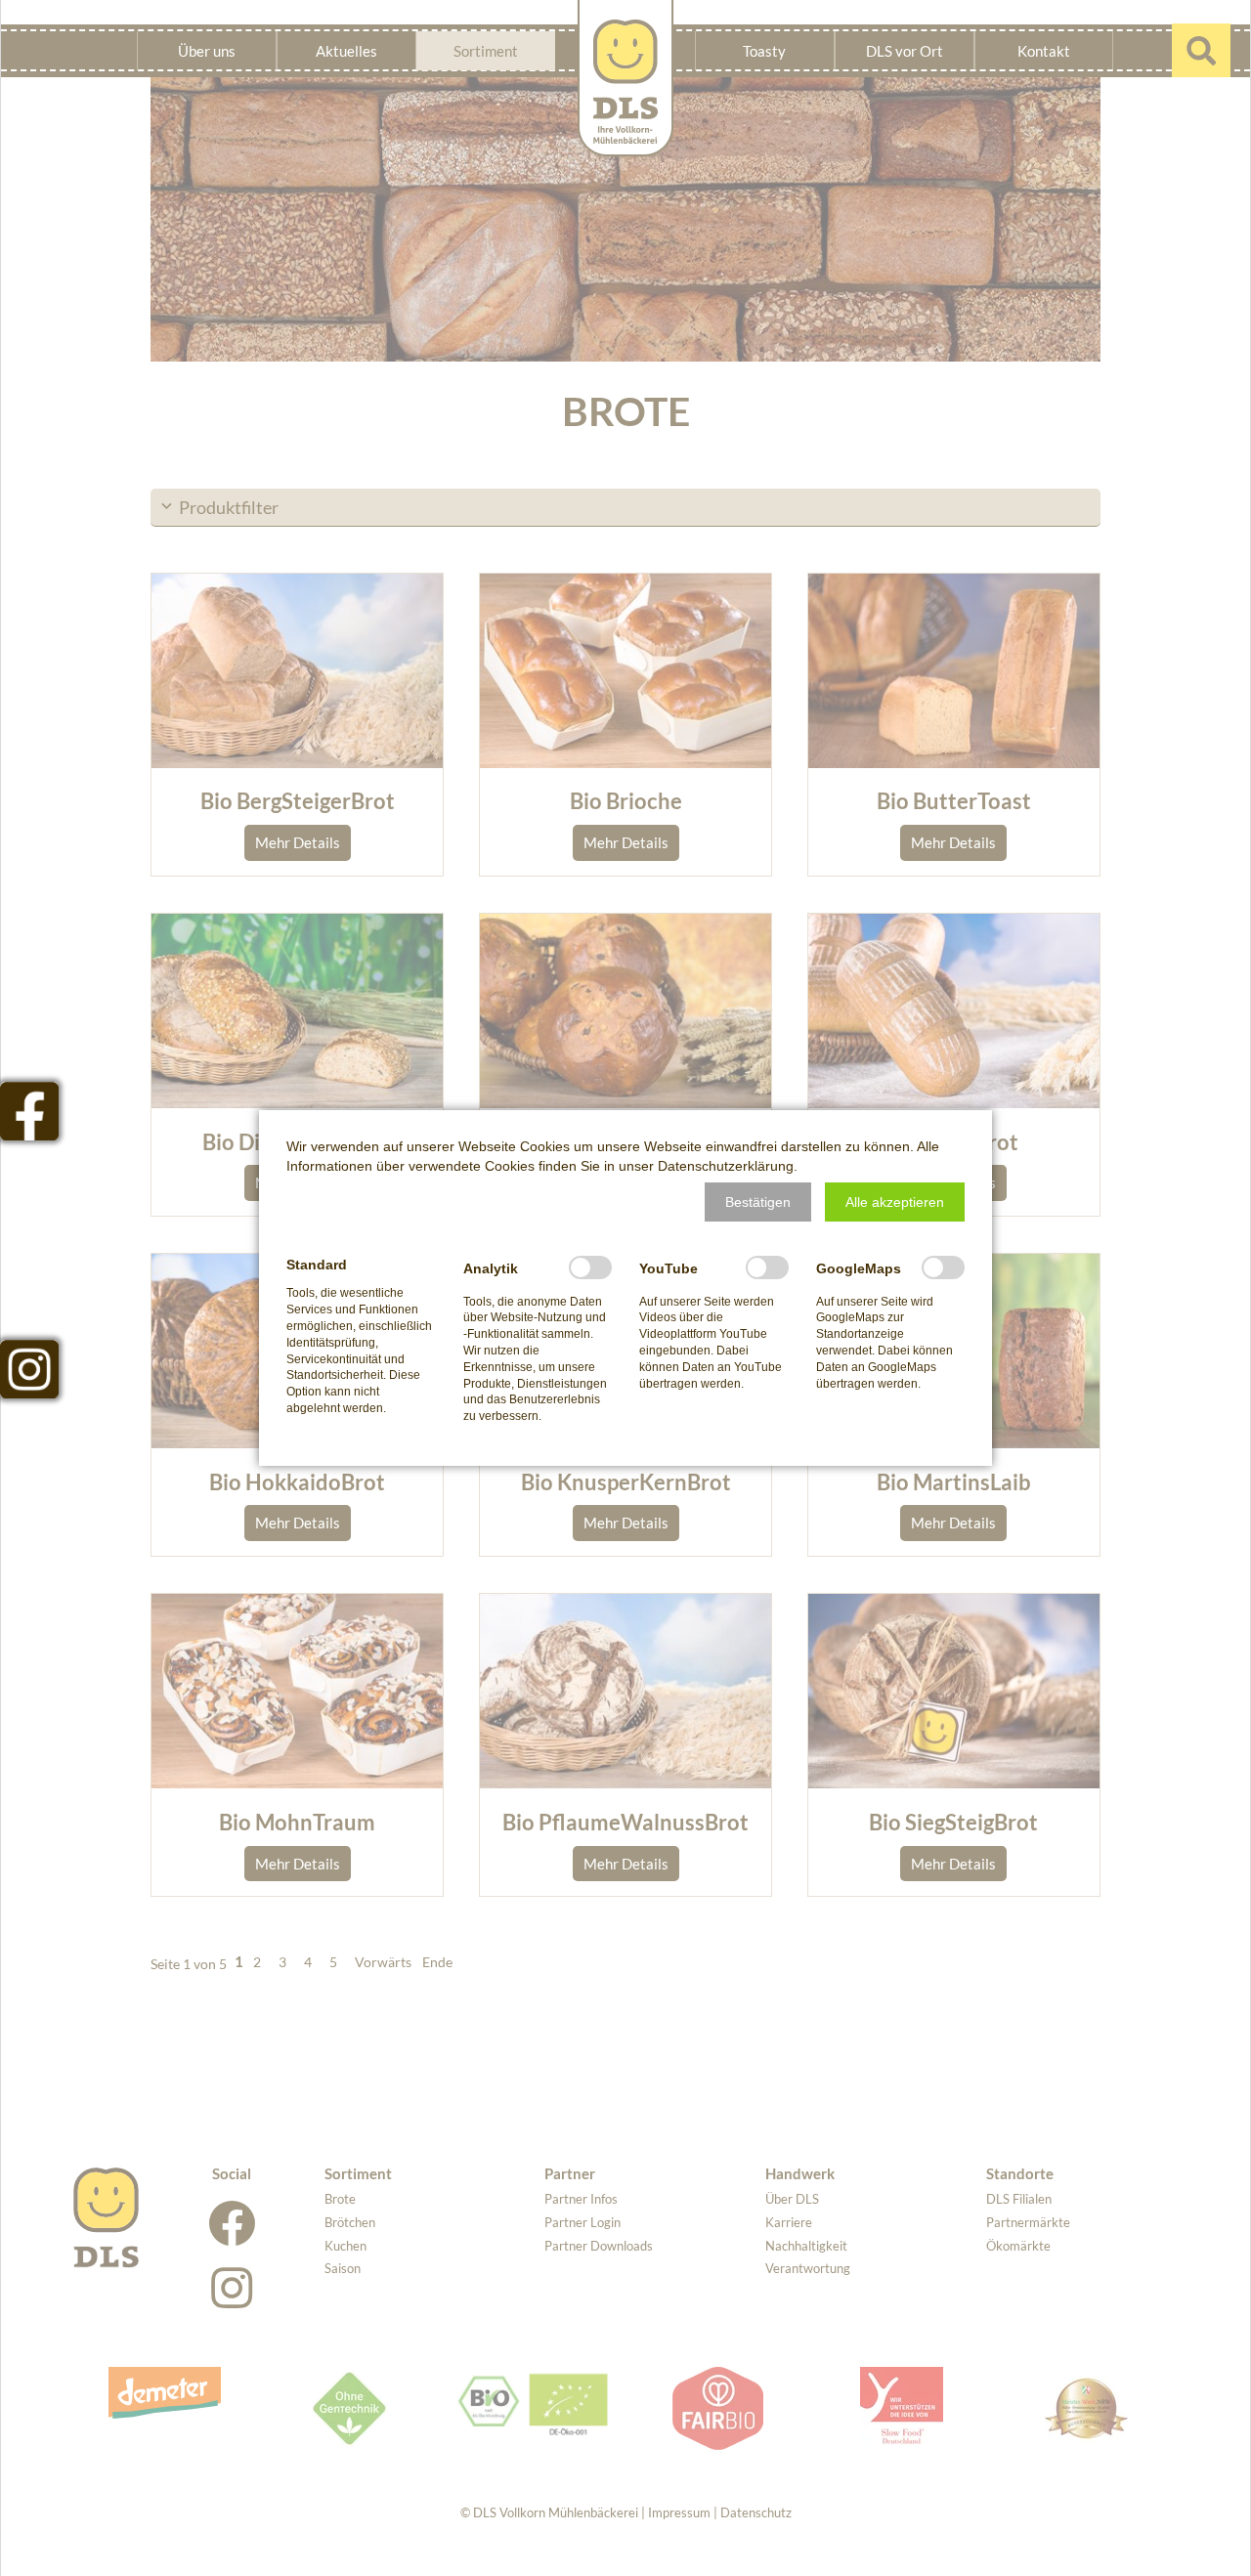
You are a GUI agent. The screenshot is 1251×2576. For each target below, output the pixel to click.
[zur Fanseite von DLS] (29, 1111)
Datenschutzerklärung (726, 1166)
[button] (758, 1202)
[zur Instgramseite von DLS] (29, 1369)
